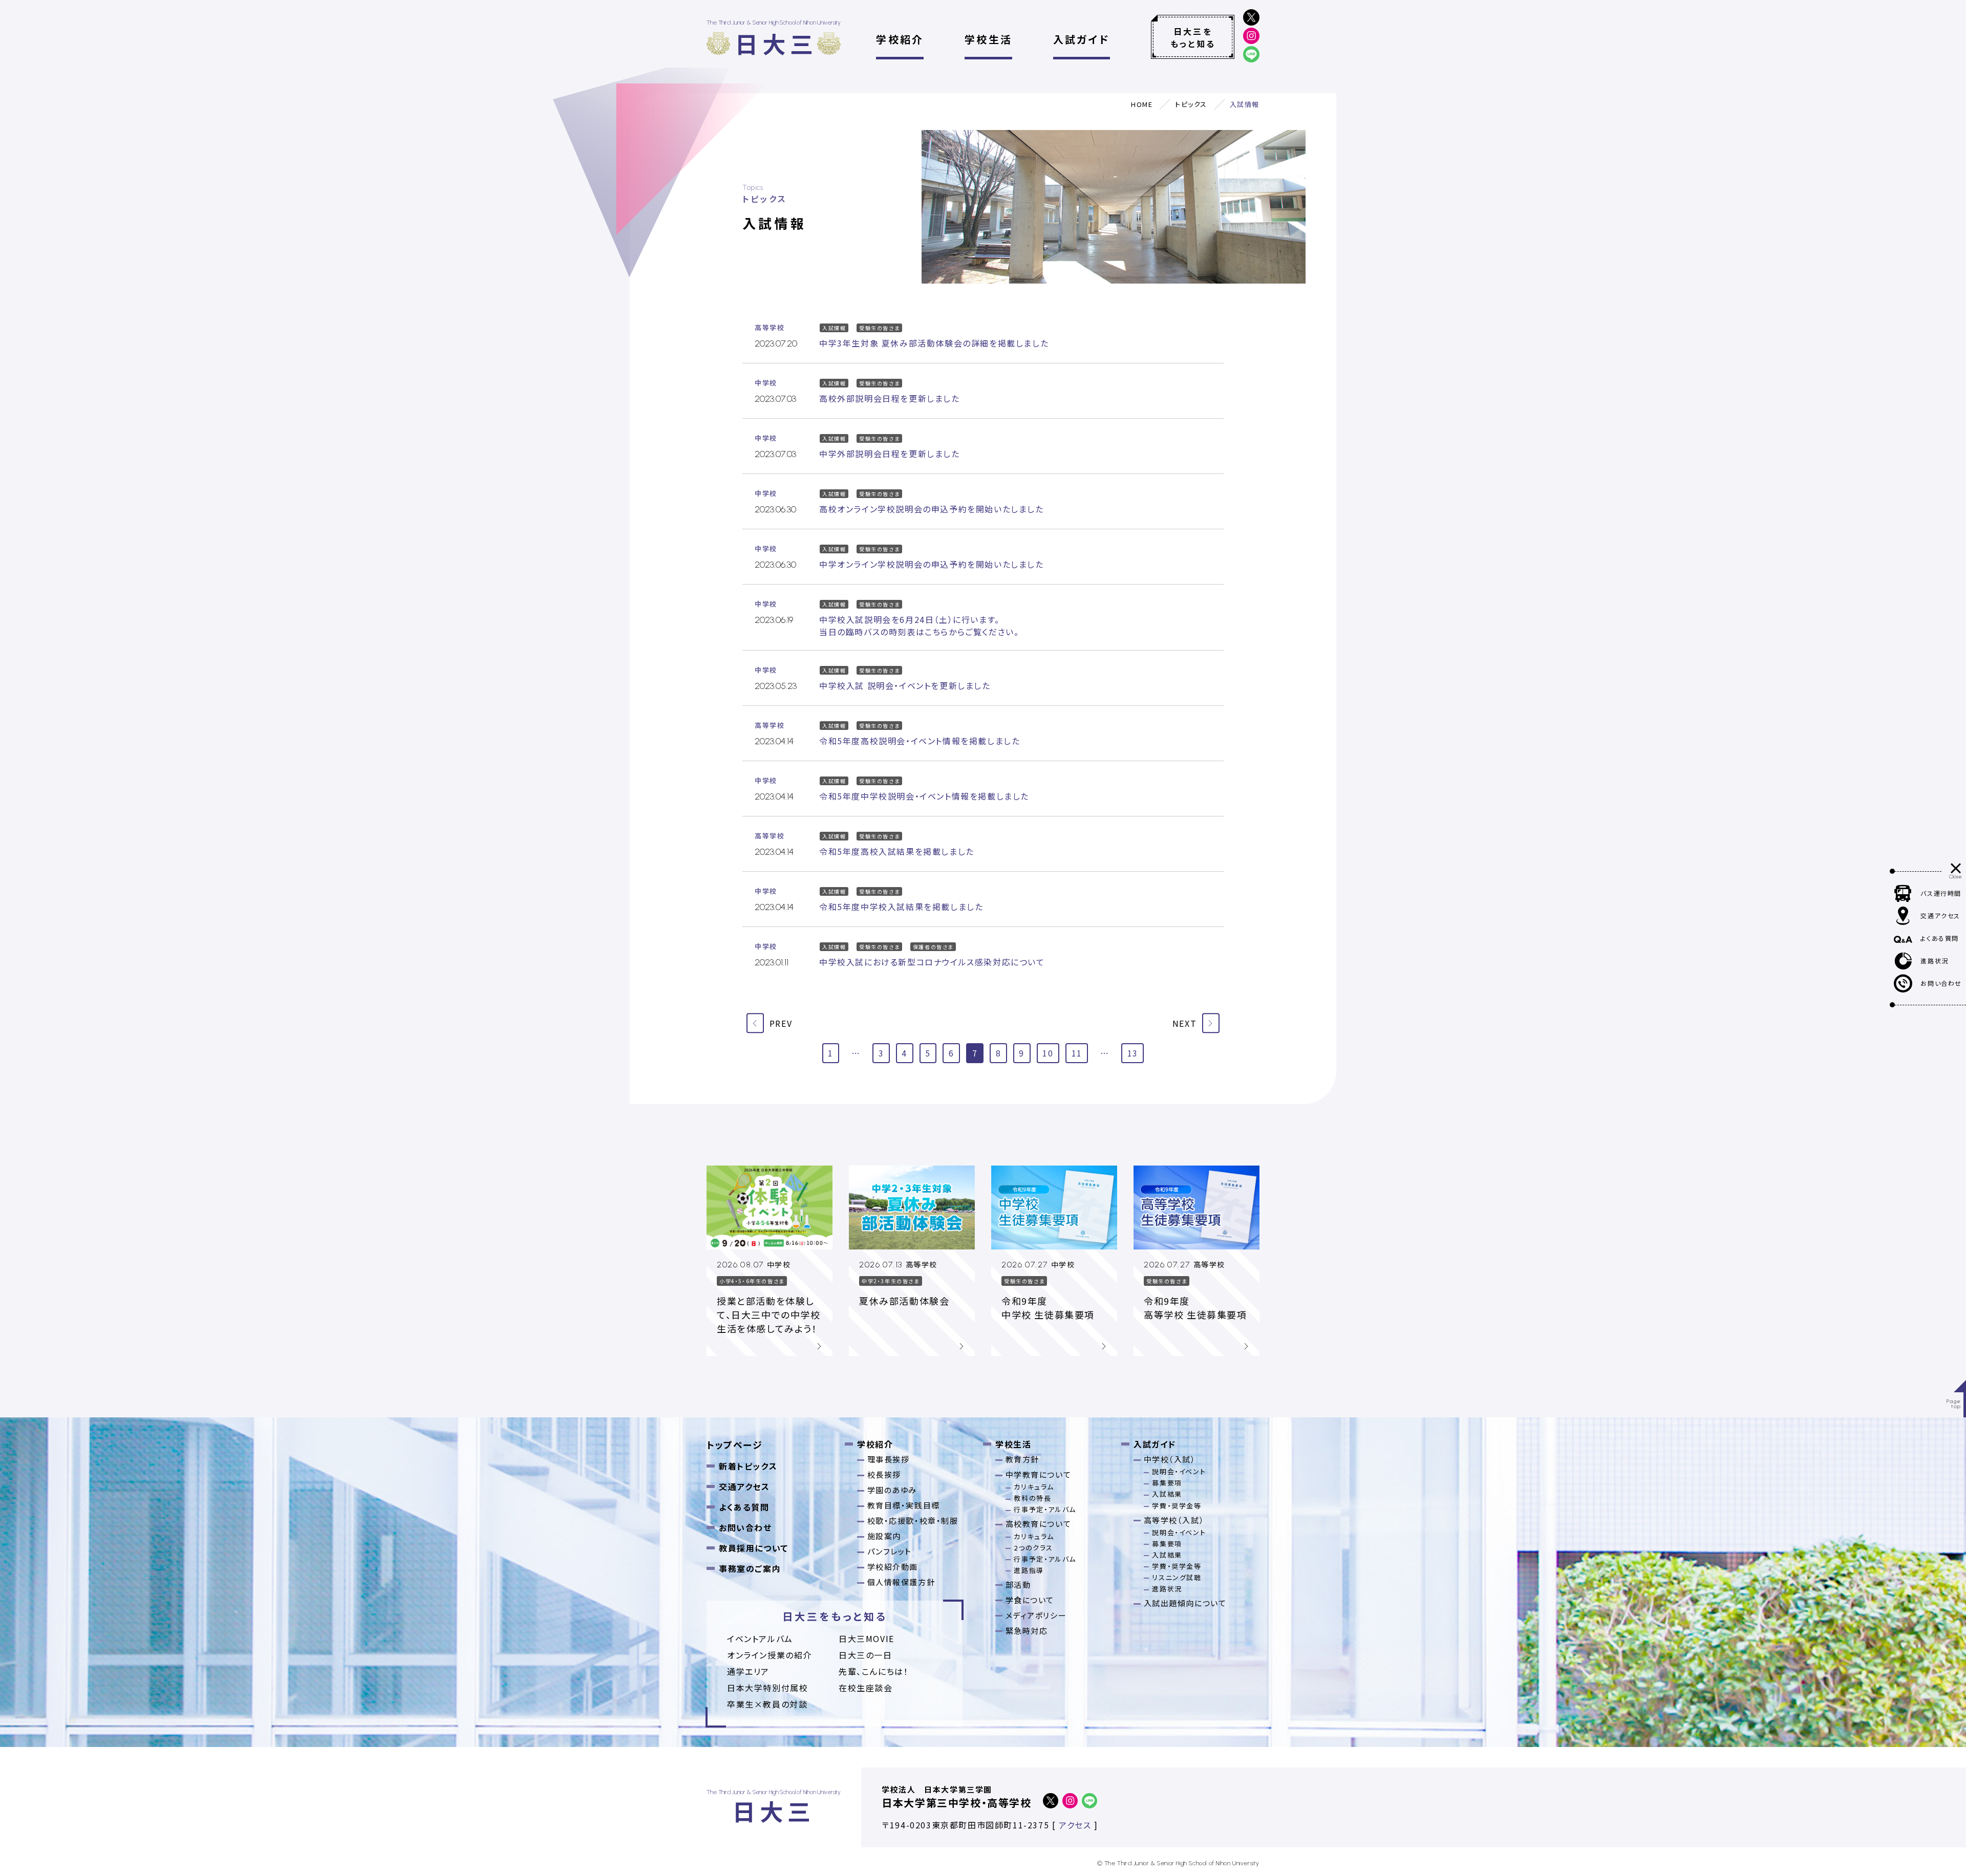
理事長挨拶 (889, 1459)
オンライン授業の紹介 (770, 1655)
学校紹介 (900, 39)
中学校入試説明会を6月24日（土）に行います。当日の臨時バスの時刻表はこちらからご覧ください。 (919, 626)
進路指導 (1029, 1570)
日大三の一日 (866, 1655)
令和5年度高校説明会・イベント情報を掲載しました (920, 741)
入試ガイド (1082, 39)
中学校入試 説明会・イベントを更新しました (905, 685)
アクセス (1075, 1825)
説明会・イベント (1179, 1471)
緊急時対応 (1027, 1631)
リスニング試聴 (1177, 1577)
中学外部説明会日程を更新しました (890, 454)
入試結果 (1167, 1494)
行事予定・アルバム (1045, 1509)
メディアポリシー (1036, 1615)
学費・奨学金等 (1177, 1506)
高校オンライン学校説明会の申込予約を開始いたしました (932, 509)
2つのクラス (1033, 1548)
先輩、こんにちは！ (873, 1671)
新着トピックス (748, 1466)
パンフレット (890, 1551)
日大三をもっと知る (1193, 37)
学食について (1030, 1600)
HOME (1142, 104)
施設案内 (884, 1536)
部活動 (1018, 1584)
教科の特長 (1032, 1498)
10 (1048, 1053)
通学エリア (748, 1671)
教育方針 (1022, 1459)
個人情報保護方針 (901, 1582)
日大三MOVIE (867, 1638)
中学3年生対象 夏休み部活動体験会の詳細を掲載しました (934, 343)
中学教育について (1039, 1474)
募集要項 (1167, 1483)
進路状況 (1167, 1589)
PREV (779, 1023)
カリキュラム (1034, 1487)
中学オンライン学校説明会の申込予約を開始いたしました (932, 564)
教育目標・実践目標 (904, 1505)
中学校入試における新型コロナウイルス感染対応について (932, 962)
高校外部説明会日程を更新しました (890, 398)
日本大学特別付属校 (767, 1688)
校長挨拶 (884, 1474)
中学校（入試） (1170, 1459)
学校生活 (988, 39)
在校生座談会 (866, 1688)
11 (1077, 1053)
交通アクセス (744, 1486)
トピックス (1191, 104)
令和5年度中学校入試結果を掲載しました (901, 907)
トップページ (735, 1444)
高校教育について (1039, 1524)
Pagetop (1954, 1404)
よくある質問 (744, 1507)
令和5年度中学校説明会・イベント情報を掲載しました (924, 796)
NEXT (1186, 1023)
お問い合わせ (745, 1527)
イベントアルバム (760, 1638)
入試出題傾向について (1185, 1603)
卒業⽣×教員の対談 (767, 1704)
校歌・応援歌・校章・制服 (913, 1521)
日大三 (776, 43)
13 (1133, 1053)
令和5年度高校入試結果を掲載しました (897, 851)
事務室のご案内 (750, 1568)
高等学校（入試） (1174, 1520)
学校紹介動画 (893, 1567)
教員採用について (754, 1548)
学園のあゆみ (892, 1490)
